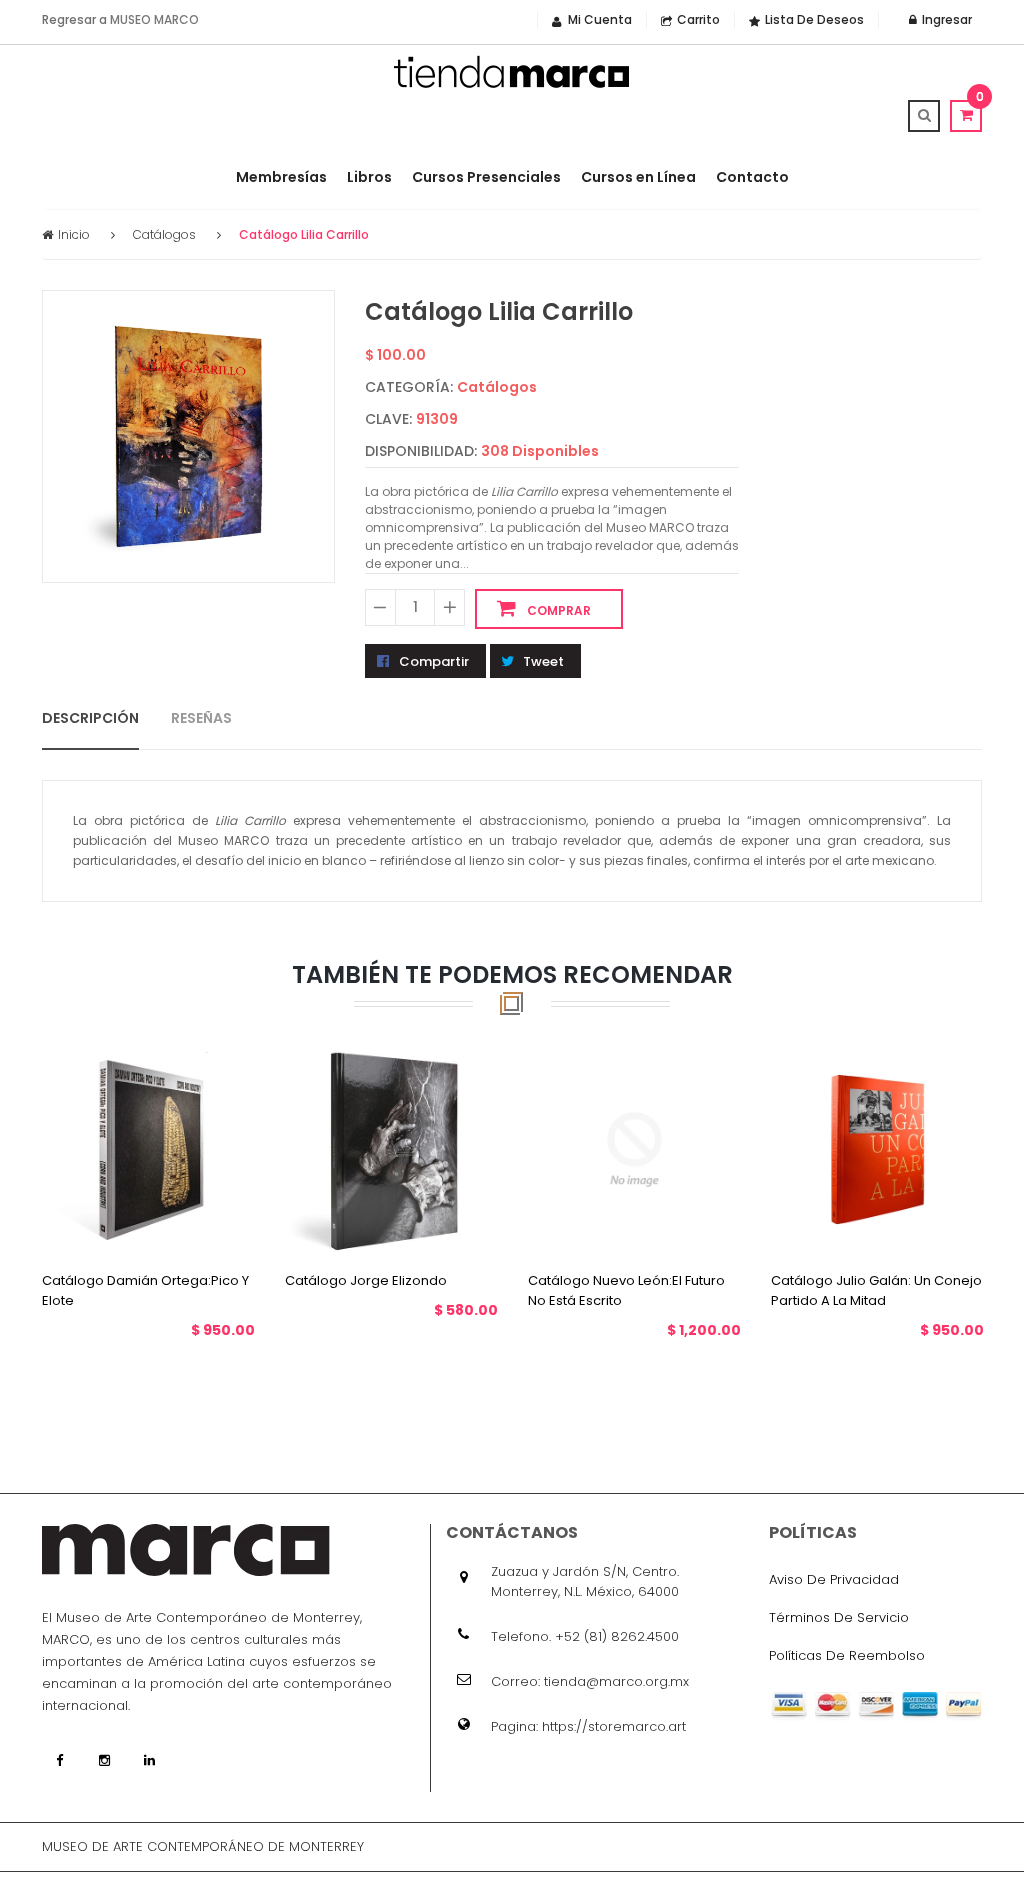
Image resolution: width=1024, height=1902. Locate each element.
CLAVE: (388, 419)
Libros (369, 177)
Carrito (698, 19)
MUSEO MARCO (154, 19)
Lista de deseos (814, 19)
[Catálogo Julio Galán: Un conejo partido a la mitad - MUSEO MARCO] (877, 1148)
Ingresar (945, 19)
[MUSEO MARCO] (511, 71)
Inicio (74, 234)
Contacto (752, 177)
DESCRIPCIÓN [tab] (90, 717)
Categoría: (409, 387)
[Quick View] (168, 1222)
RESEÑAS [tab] (201, 717)
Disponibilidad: (421, 451)
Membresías (281, 177)
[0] (966, 115)
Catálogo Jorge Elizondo (366, 1279)
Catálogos (164, 234)
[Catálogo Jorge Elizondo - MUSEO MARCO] (391, 1148)
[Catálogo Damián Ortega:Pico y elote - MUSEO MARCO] (148, 1148)
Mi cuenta (600, 19)
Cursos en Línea (638, 177)
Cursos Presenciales (486, 177)
